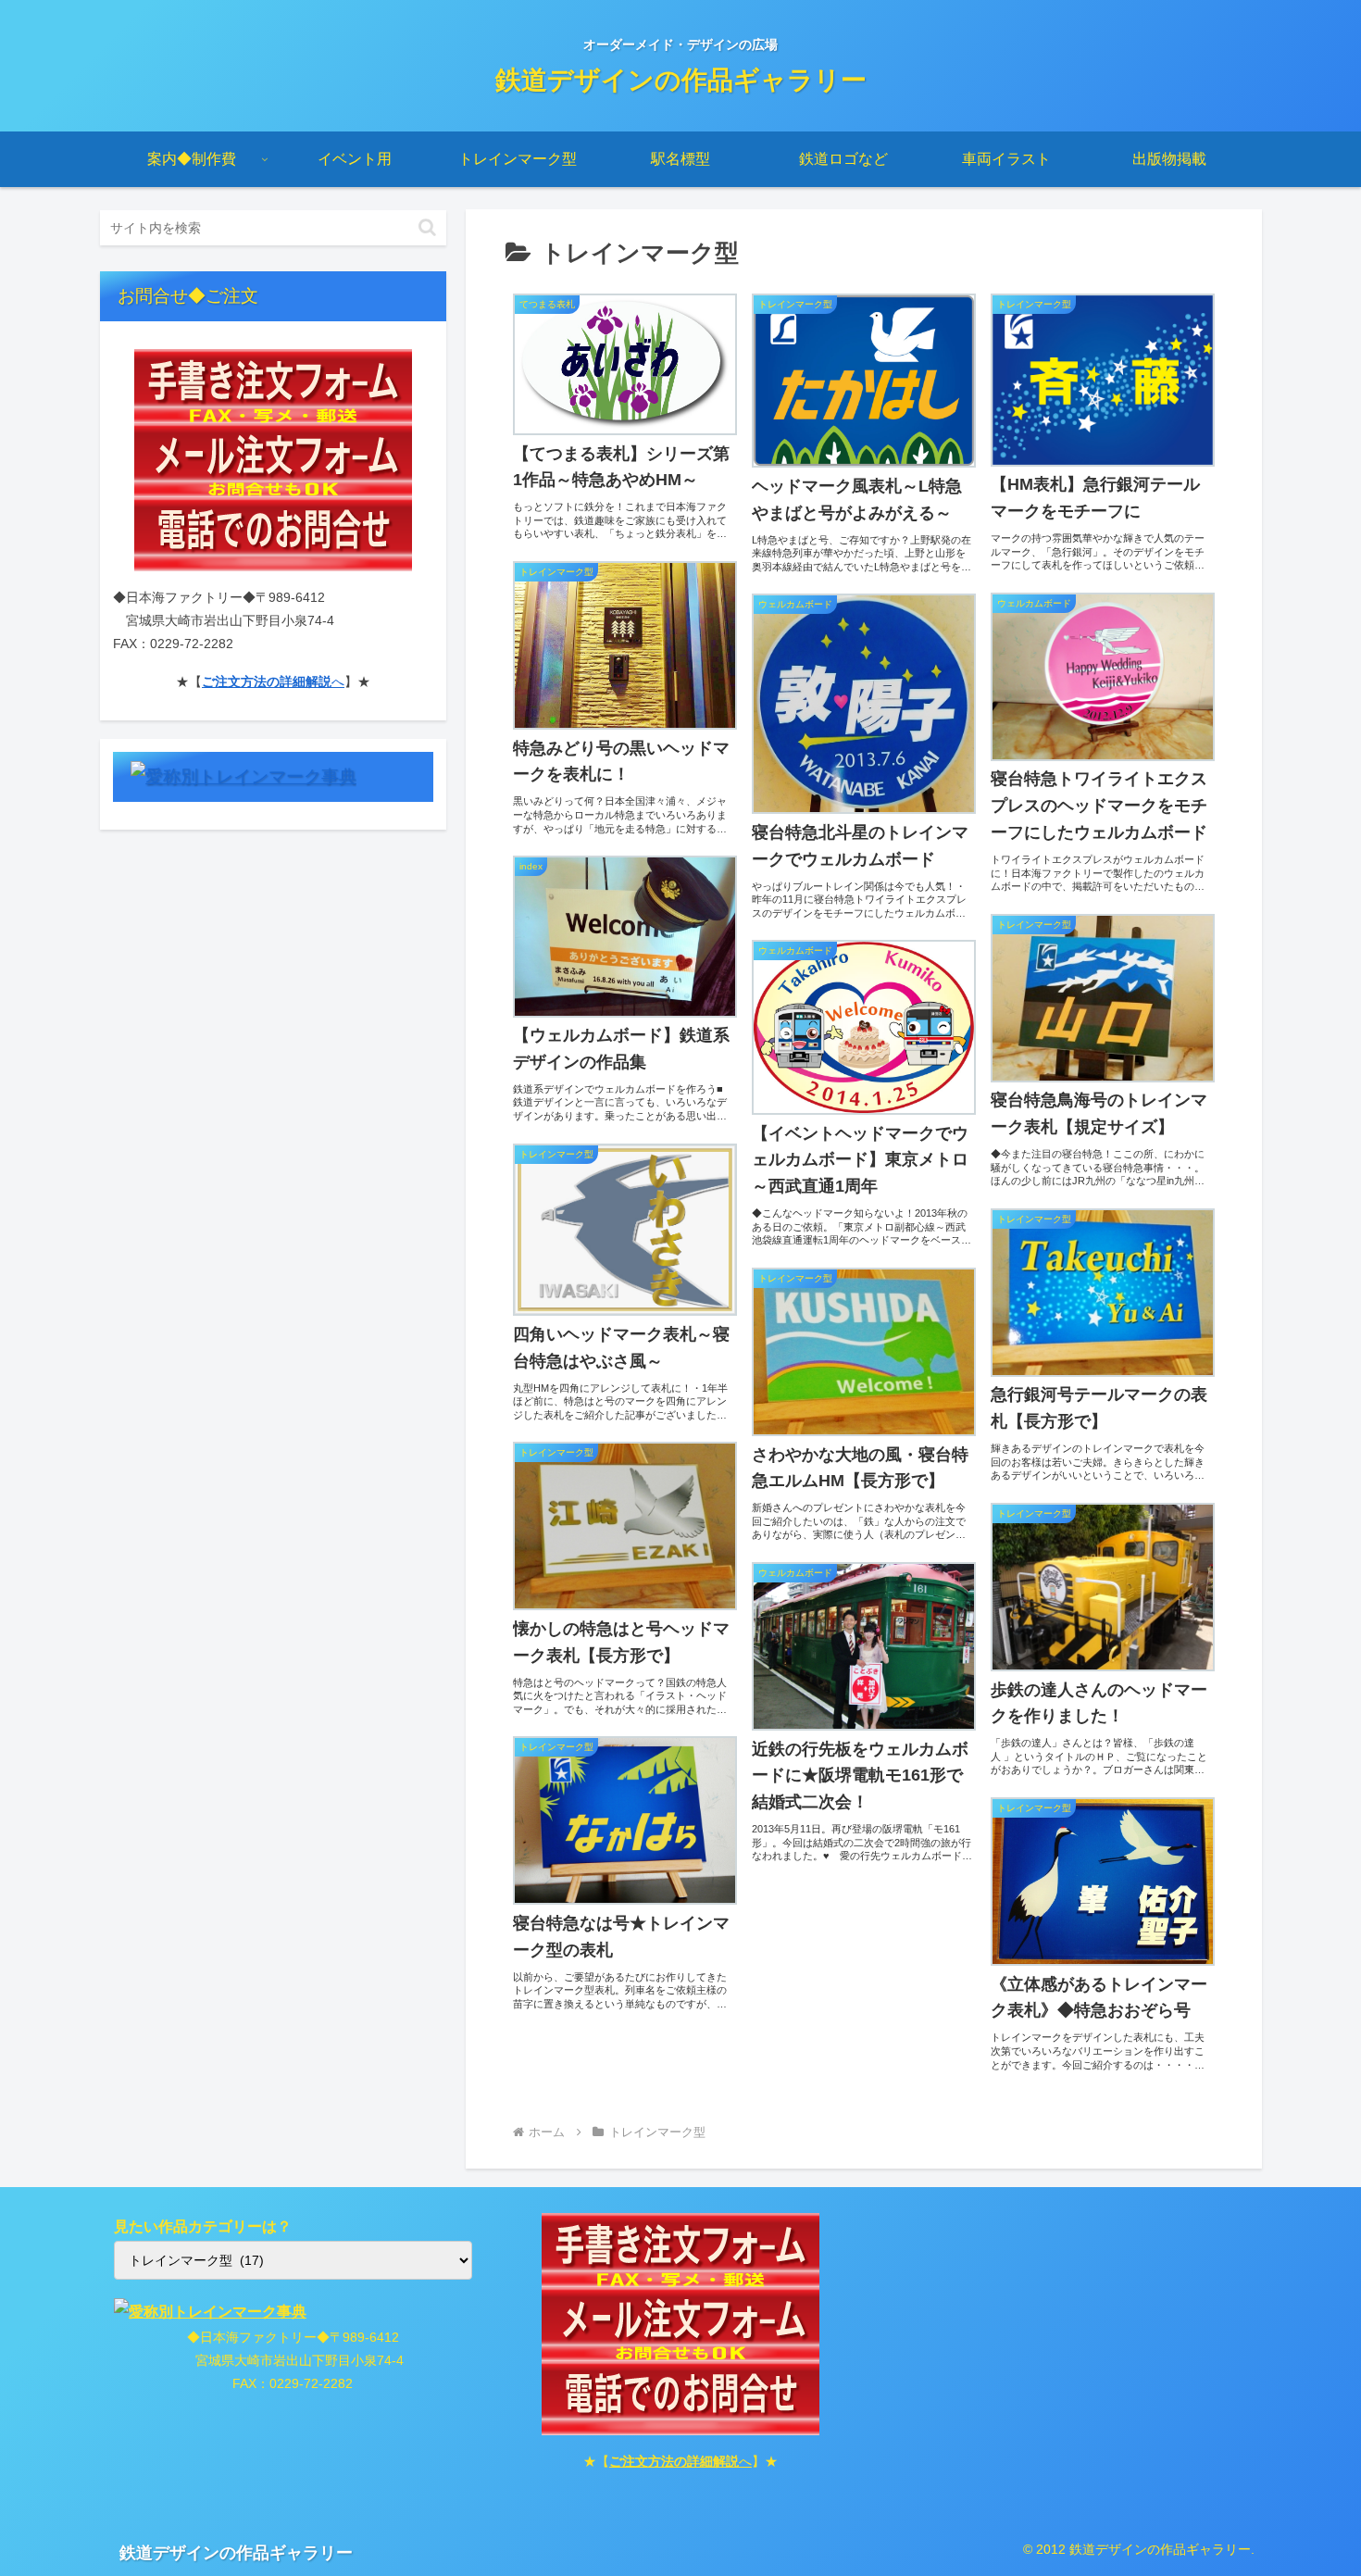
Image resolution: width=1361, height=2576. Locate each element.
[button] (427, 227)
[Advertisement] (1068, 2343)
